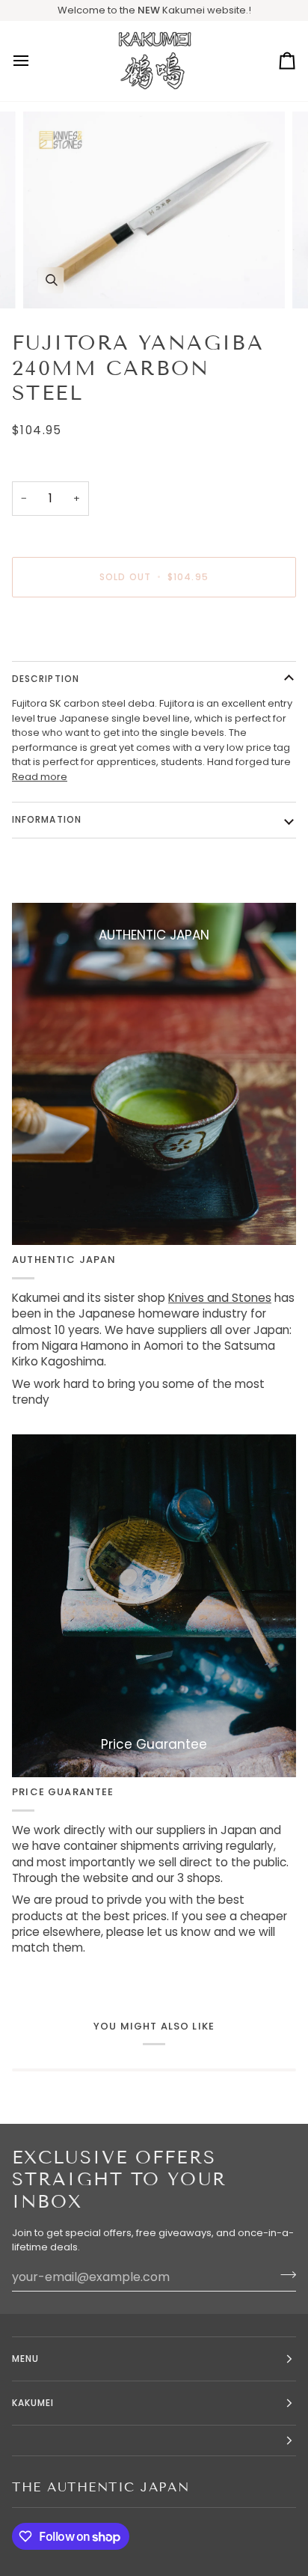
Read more (40, 777)
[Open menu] (34, 61)
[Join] (284, 2275)
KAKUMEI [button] (33, 2403)
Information (47, 819)
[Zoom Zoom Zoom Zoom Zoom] (154, 210)
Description (46, 679)
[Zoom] (51, 280)
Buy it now (154, 628)
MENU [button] (25, 2359)
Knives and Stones (220, 1298)
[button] (154, 2441)
